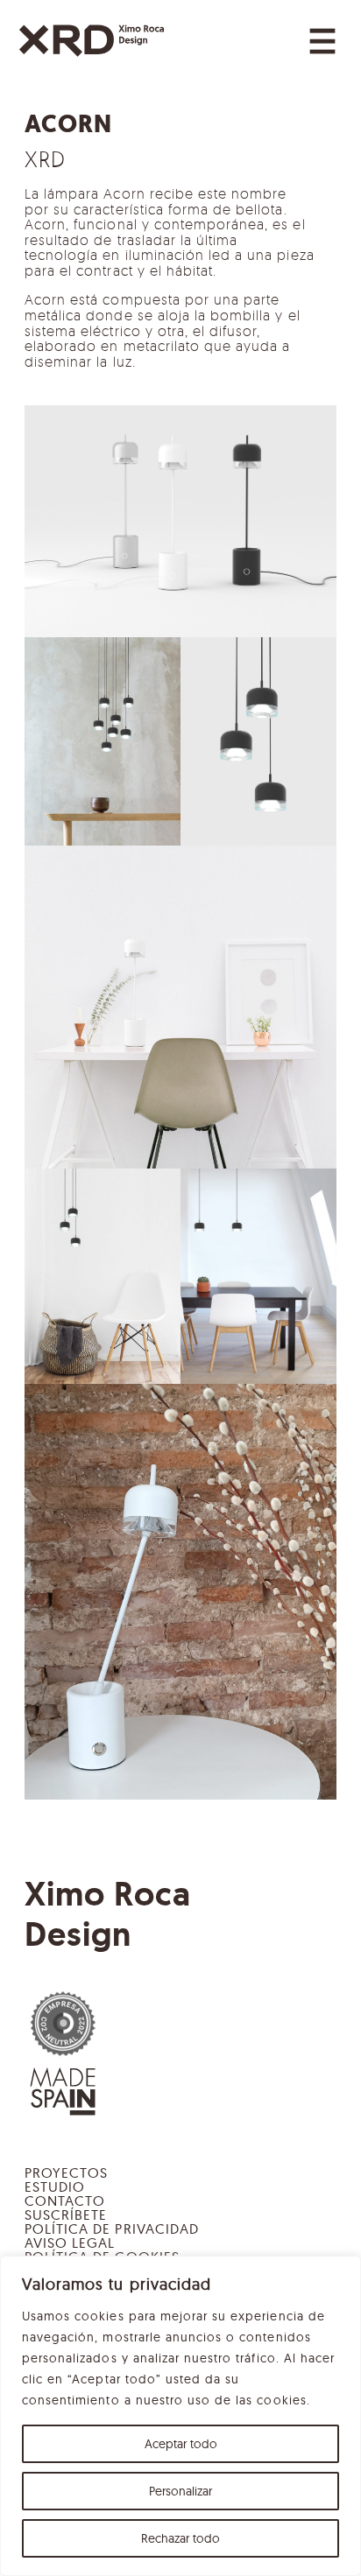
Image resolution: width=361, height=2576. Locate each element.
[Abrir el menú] (322, 41)
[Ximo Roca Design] (92, 41)
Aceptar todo (181, 2444)
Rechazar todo (180, 2538)
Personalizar (180, 2491)
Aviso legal (70, 2243)
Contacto (65, 2200)
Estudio (55, 2186)
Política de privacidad (112, 2229)
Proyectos (66, 2172)
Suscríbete (66, 2215)
